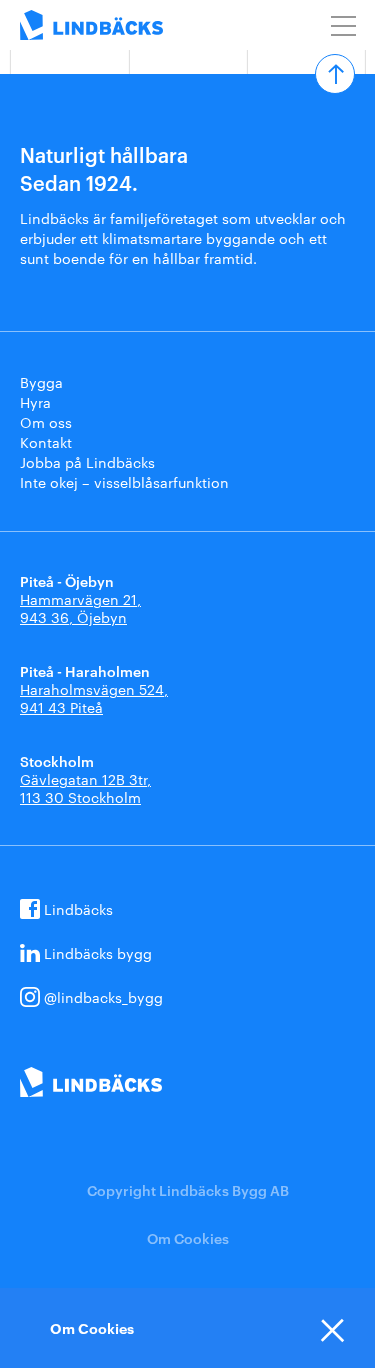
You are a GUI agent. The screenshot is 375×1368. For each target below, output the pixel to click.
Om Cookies (188, 1237)
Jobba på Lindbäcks (87, 462)
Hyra (35, 402)
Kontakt (46, 442)
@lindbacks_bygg (103, 997)
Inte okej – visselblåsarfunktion (124, 482)
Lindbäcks (78, 909)
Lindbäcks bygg (98, 953)
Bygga (41, 382)
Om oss (46, 422)
